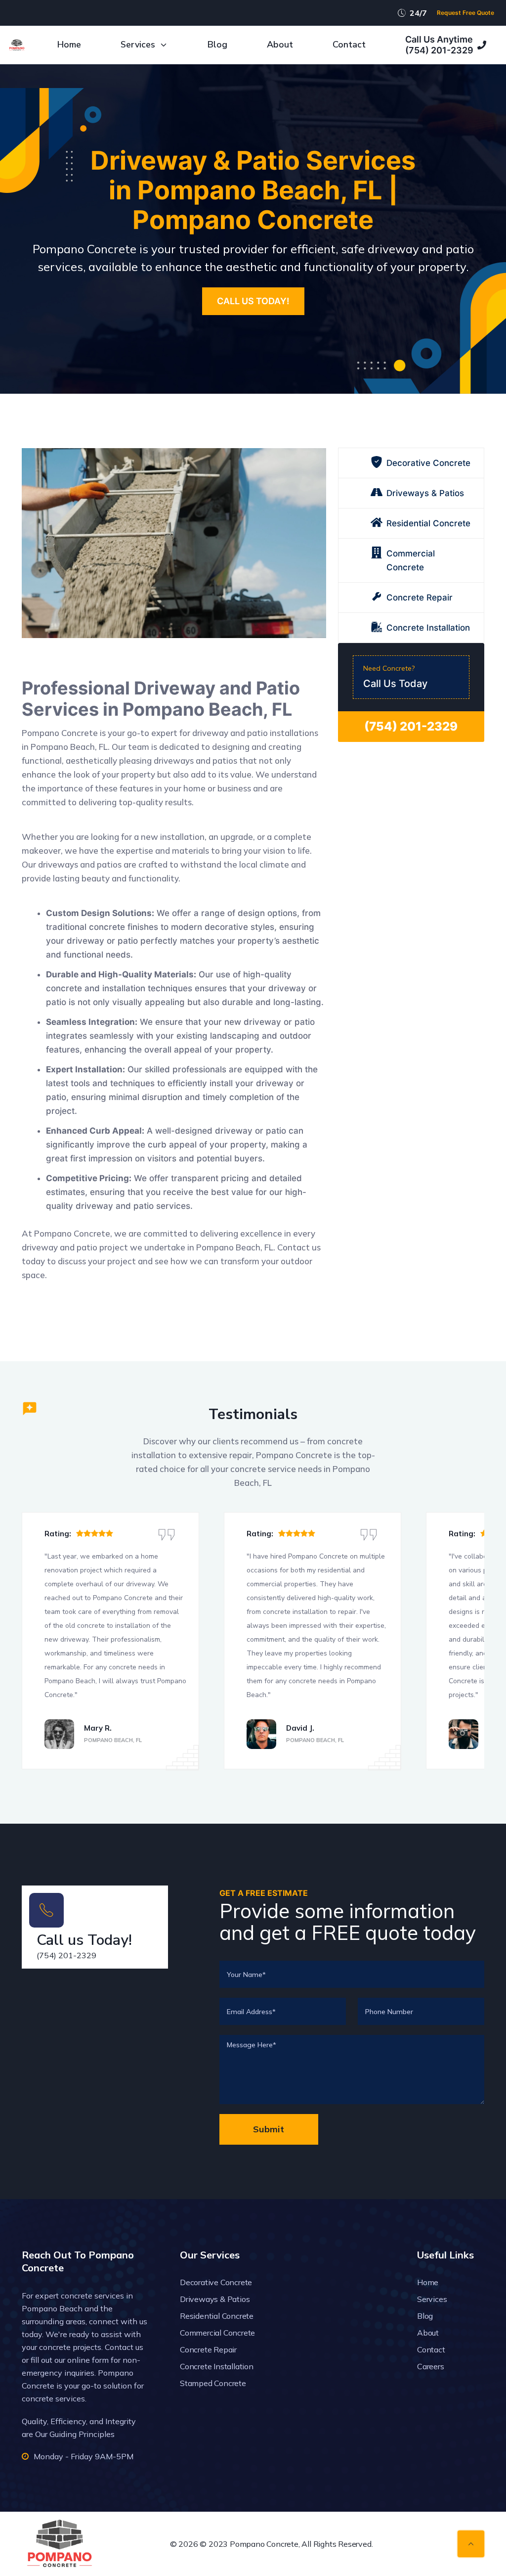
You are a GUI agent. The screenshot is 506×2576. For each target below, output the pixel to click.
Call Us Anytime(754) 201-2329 (439, 45)
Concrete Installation (217, 2366)
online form (88, 2360)
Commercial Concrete (217, 2333)
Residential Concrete (217, 2316)
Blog (217, 45)
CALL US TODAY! (253, 301)
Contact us (124, 2347)
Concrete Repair (208, 2349)
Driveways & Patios (215, 2299)
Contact (349, 45)
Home (69, 45)
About (280, 45)
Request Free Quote (465, 13)
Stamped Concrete (213, 2383)
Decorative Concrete (216, 2282)
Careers (431, 2366)
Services (138, 45)
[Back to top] (471, 2544)
